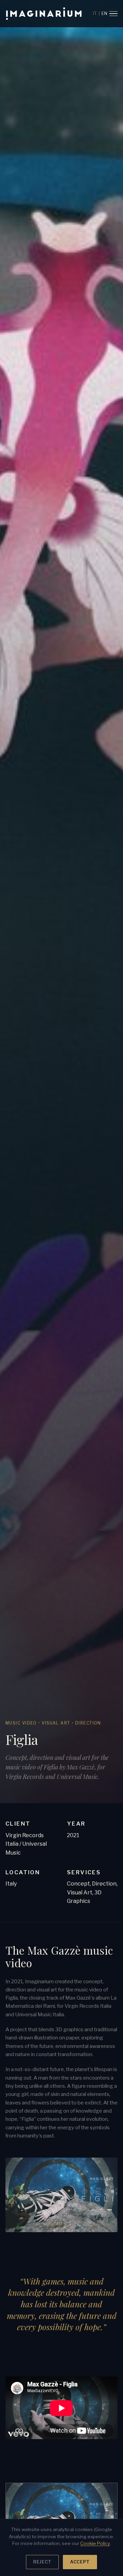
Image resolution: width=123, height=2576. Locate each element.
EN (105, 13)
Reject (42, 2562)
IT (95, 13)
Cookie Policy (95, 2543)
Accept (80, 2562)
